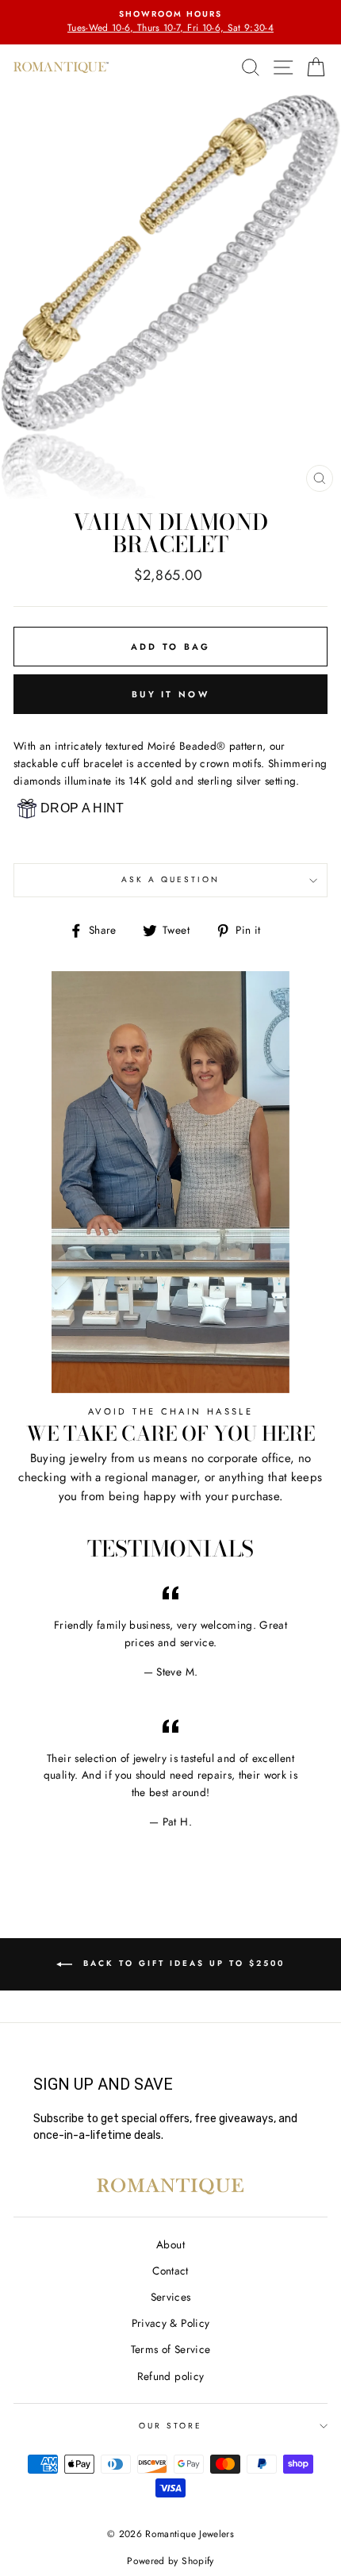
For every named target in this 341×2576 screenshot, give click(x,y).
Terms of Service (170, 2349)
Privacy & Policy (170, 2323)
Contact (170, 2271)
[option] (170, 22)
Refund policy (170, 2376)
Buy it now (170, 694)
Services (171, 2297)
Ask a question (171, 879)
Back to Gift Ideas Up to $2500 (182, 1963)
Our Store (171, 2426)
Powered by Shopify (170, 2561)
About (170, 2244)
